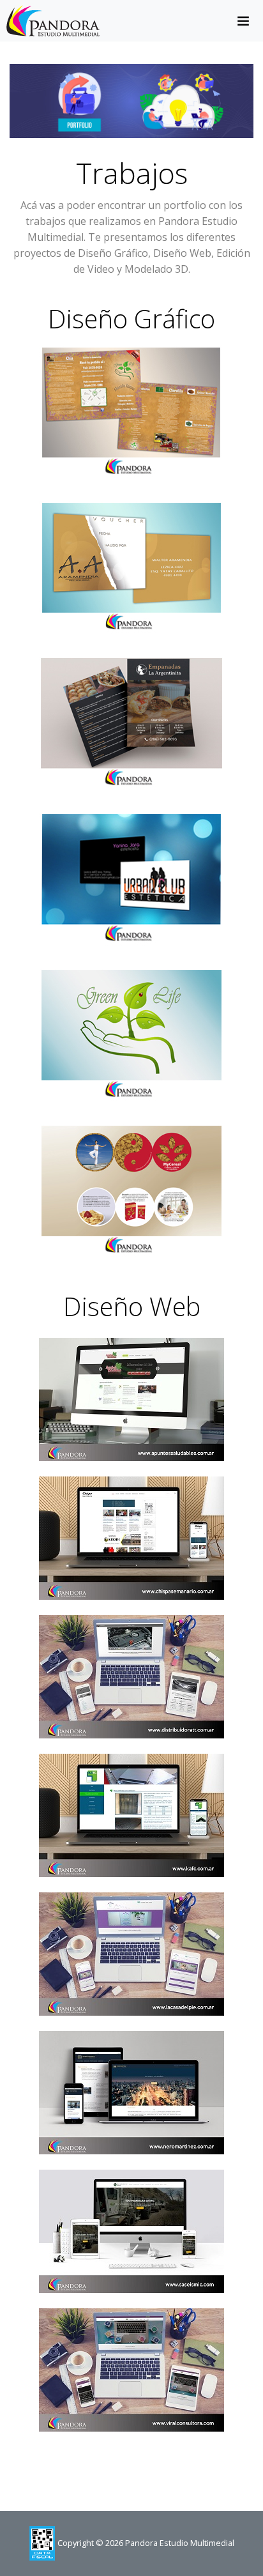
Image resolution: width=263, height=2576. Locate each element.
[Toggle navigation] (243, 21)
